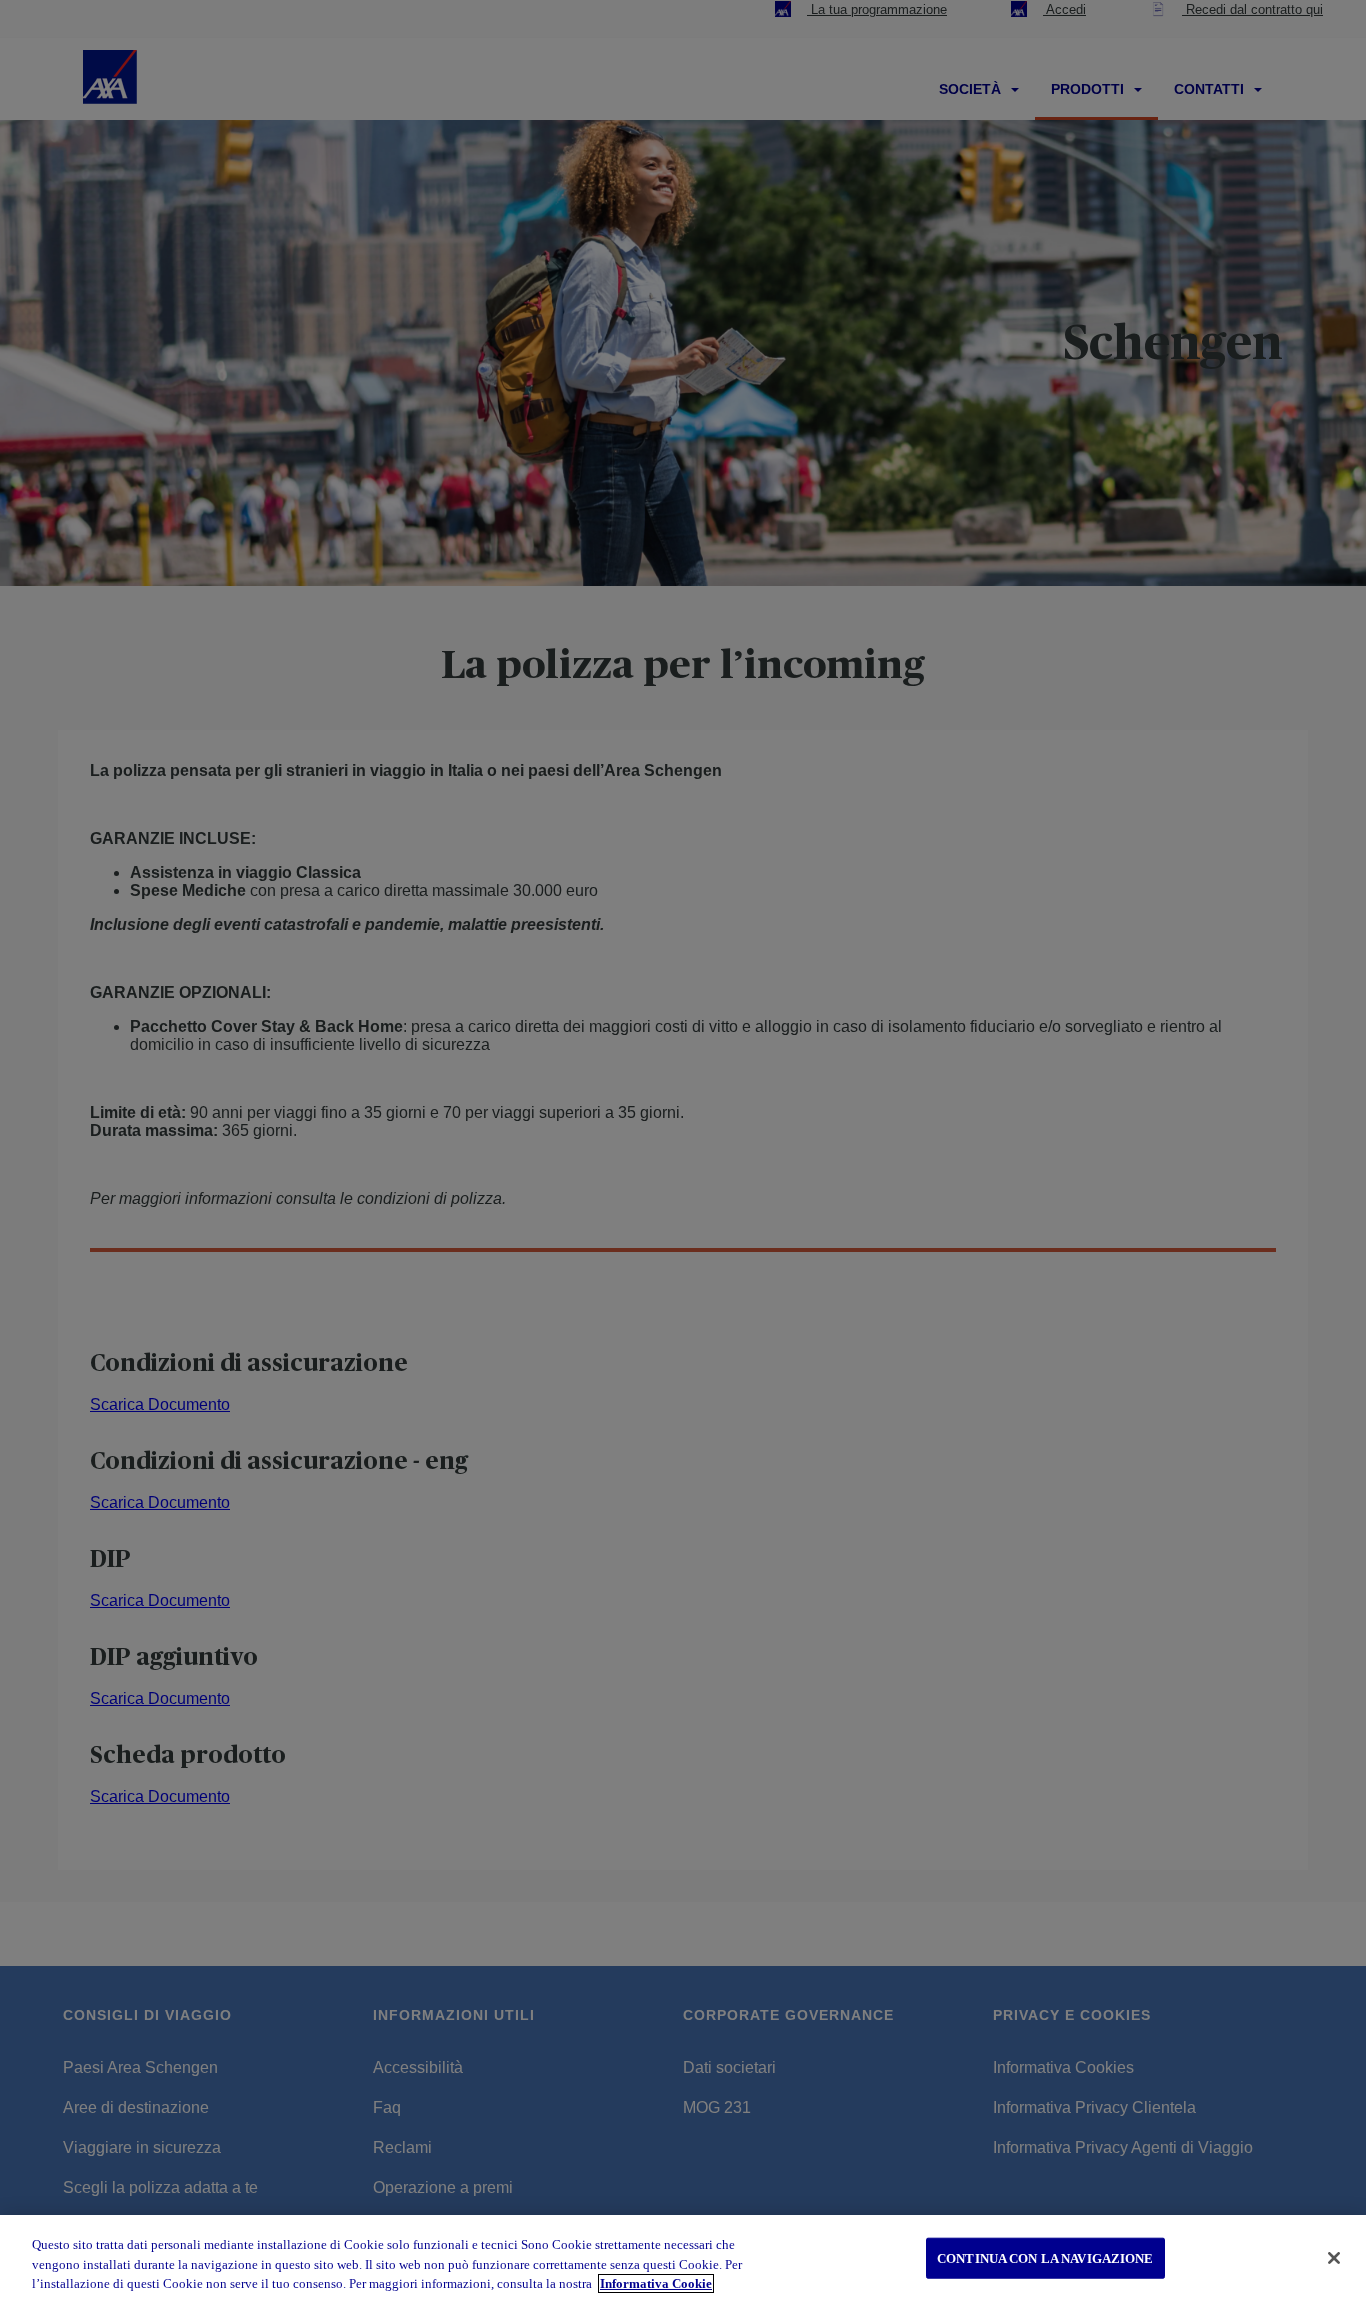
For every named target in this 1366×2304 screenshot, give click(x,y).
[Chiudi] (1334, 2258)
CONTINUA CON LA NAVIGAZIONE (1045, 2257)
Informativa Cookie (656, 2283)
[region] (683, 2259)
